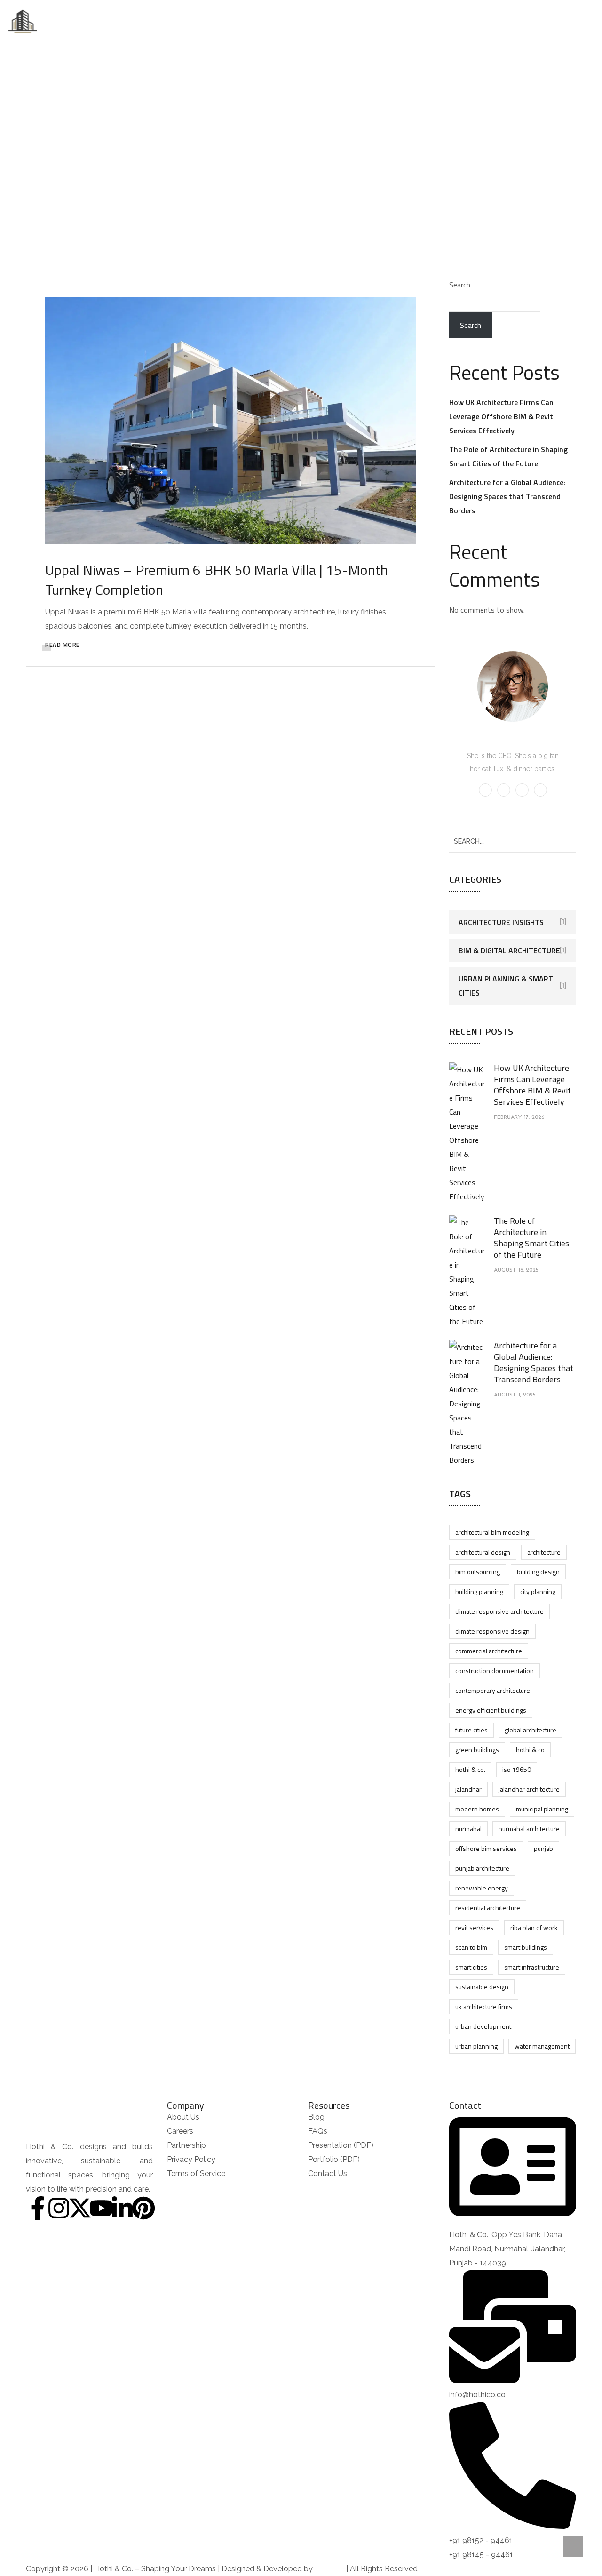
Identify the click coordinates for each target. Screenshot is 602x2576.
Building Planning (479, 1591)
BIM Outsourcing (478, 1572)
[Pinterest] (143, 2208)
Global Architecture (531, 1730)
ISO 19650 (517, 1769)
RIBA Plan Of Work (534, 1927)
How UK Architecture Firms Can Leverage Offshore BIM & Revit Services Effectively (501, 416)
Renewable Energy (482, 1888)
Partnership (417, 21)
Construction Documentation (495, 1671)
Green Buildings (477, 1750)
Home (120, 21)
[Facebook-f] (38, 2208)
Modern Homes (477, 1809)
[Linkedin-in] (122, 2208)
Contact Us (474, 21)
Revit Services (474, 1927)
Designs (208, 21)
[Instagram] (59, 2208)
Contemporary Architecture (493, 1690)
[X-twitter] (80, 2208)
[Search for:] (513, 841)
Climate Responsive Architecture (499, 1611)
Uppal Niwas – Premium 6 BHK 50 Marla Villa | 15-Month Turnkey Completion (217, 580)
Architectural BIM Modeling (492, 1532)
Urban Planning (476, 2046)
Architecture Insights (501, 922)
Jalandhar (468, 1789)
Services (261, 21)
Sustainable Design (482, 1987)
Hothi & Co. (470, 1769)
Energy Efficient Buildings (491, 1710)
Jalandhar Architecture (529, 1789)
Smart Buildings (526, 1947)
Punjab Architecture (482, 1868)
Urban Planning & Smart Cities (506, 986)
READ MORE (63, 645)
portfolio (274, 157)
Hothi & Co (530, 1750)
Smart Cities (471, 1967)
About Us (162, 21)
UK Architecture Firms (484, 2006)
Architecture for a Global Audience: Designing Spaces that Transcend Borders (507, 496)
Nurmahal (468, 1829)
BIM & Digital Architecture (509, 950)
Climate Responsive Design (492, 1631)
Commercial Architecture (489, 1651)
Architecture (544, 1552)
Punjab (543, 1848)
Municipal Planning (542, 1809)
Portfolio (317, 21)
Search (460, 285)
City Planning (538, 1591)
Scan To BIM (471, 1947)
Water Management (542, 2046)
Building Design (538, 1572)
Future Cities (471, 1730)
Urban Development (483, 2026)
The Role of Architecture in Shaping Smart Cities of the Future (531, 1238)
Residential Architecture (488, 1908)
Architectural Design (483, 1552)
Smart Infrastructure (532, 1967)
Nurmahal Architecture (529, 1829)
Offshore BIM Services (486, 1848)
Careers (366, 21)
